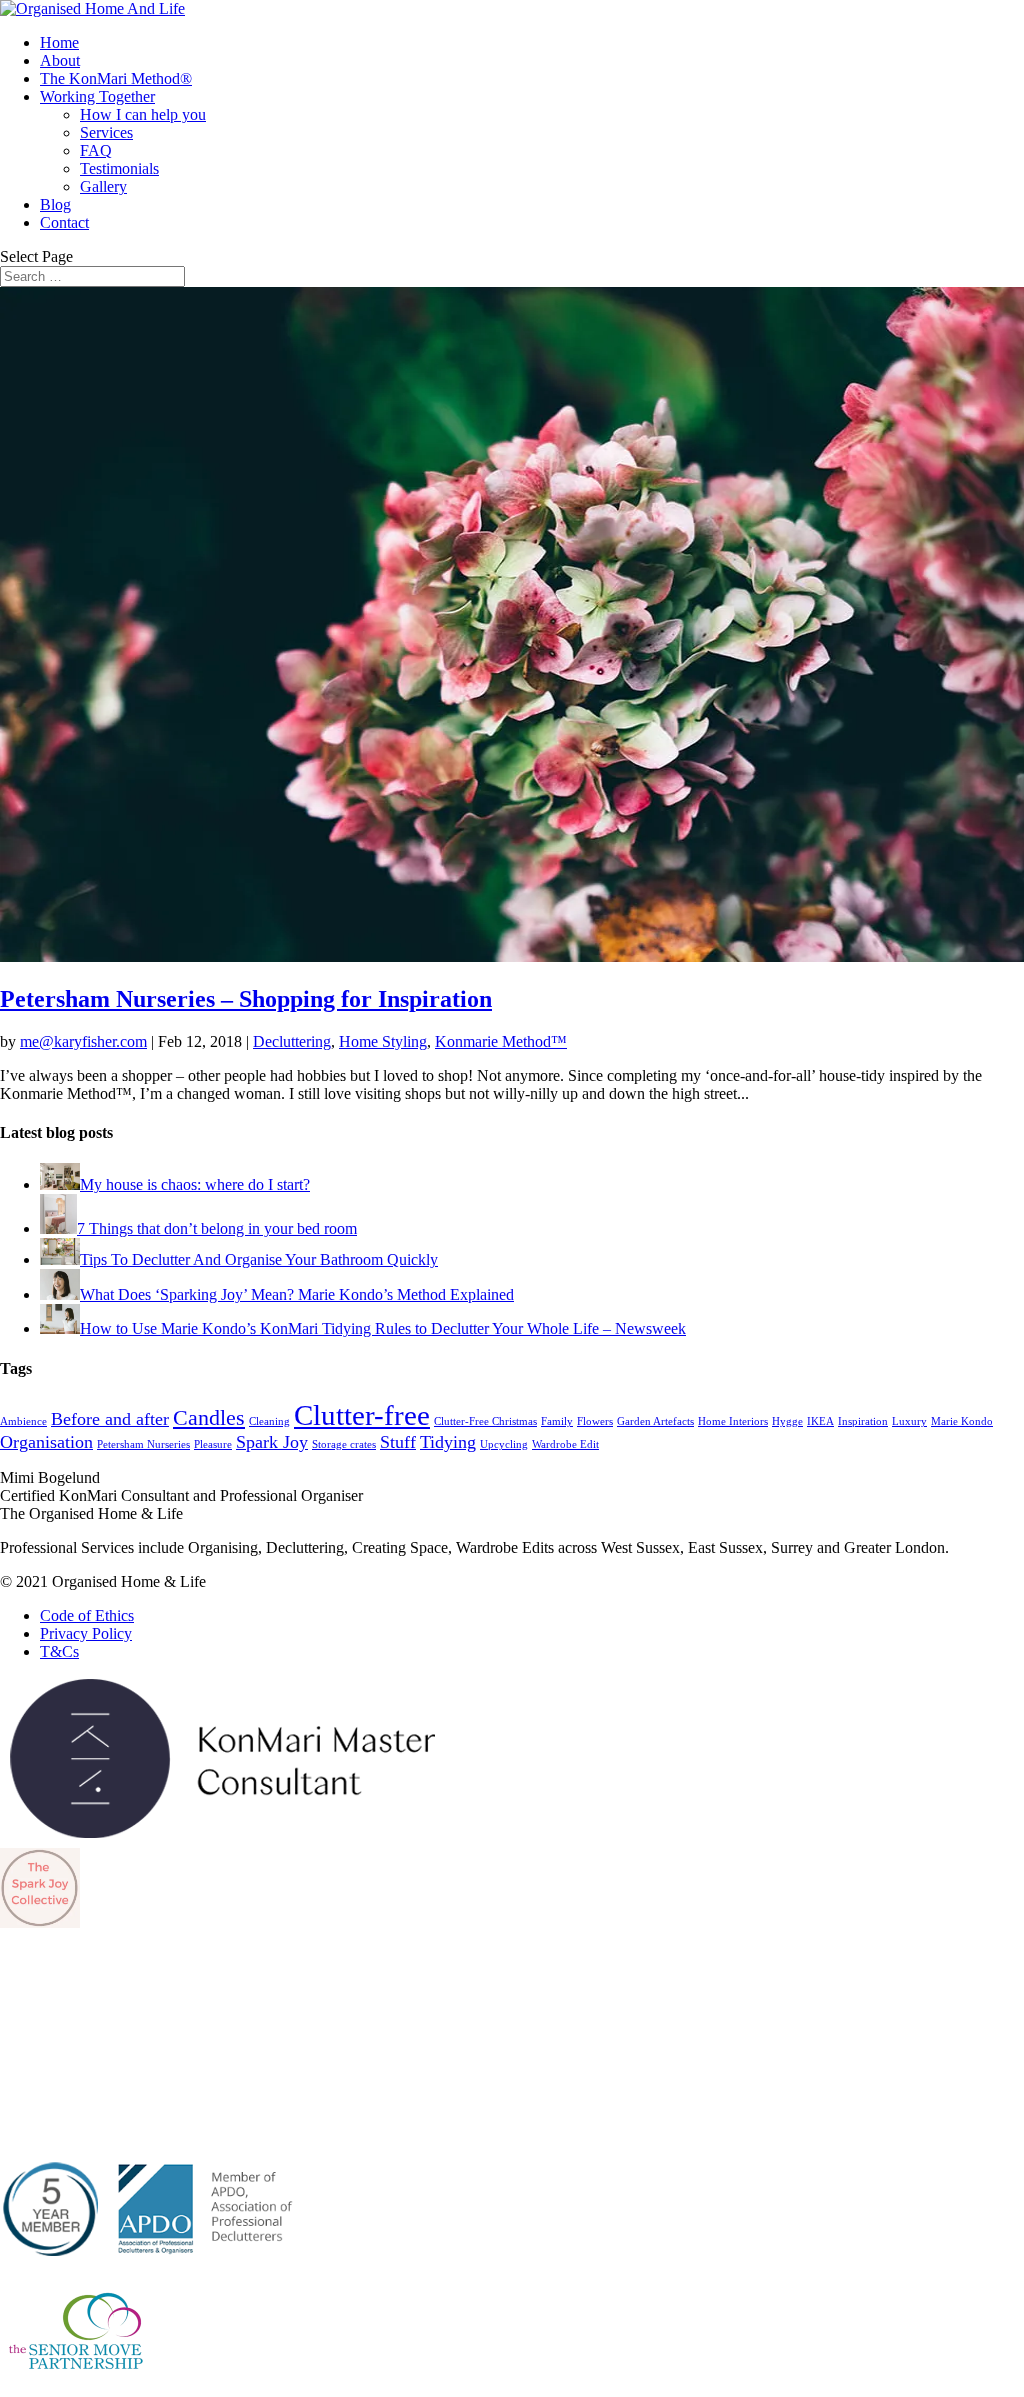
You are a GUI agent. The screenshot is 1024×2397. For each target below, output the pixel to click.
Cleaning (269, 1421)
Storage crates (344, 1444)
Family (557, 1421)
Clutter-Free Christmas (485, 1421)
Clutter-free (362, 1415)
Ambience (23, 1421)
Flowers (595, 1421)
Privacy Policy (86, 1633)
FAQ (96, 150)
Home (59, 42)
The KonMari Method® (116, 78)
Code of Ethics (87, 1615)
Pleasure (213, 1444)
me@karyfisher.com (83, 1041)
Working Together (97, 96)
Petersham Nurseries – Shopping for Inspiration (246, 999)
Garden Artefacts (655, 1421)
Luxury (909, 1421)
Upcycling (504, 1444)
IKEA (820, 1421)
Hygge (787, 1421)
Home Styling (383, 1041)
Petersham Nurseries (143, 1444)
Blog (55, 204)
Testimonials (119, 168)
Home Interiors (733, 1421)
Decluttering (292, 1041)
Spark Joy (272, 1442)
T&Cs (59, 1651)
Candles (209, 1417)
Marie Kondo (962, 1421)
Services (106, 132)
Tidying (448, 1442)
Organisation (46, 1442)
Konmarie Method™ (501, 1041)
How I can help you (143, 114)
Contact (64, 222)
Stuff (398, 1442)
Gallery (103, 186)
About (60, 60)
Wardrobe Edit (565, 1444)
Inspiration (863, 1421)
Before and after (110, 1419)
